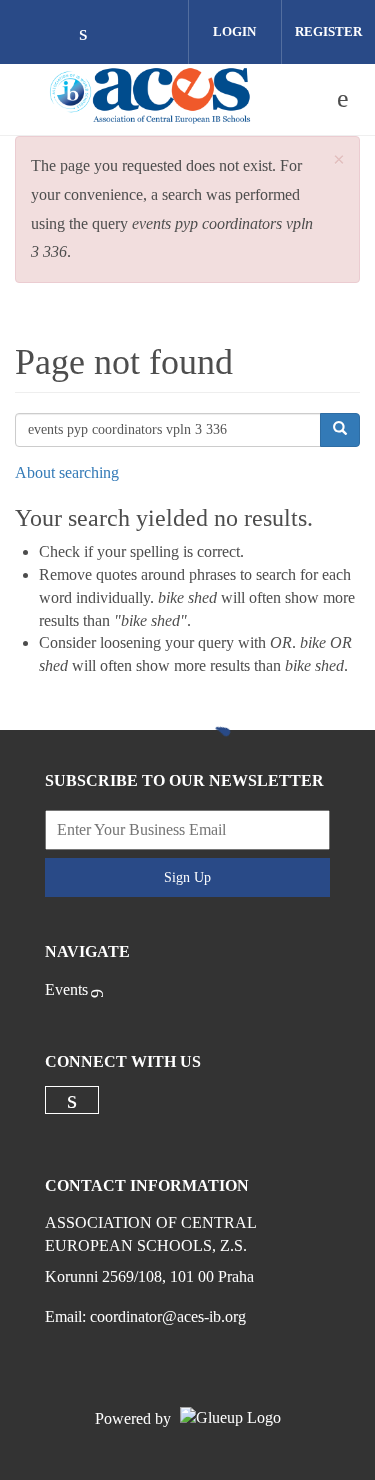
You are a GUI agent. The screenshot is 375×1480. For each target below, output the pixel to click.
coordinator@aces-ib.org (168, 1316)
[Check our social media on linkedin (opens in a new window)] (94, 34)
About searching (67, 472)
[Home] (153, 99)
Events (66, 989)
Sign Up (187, 877)
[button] (339, 160)
